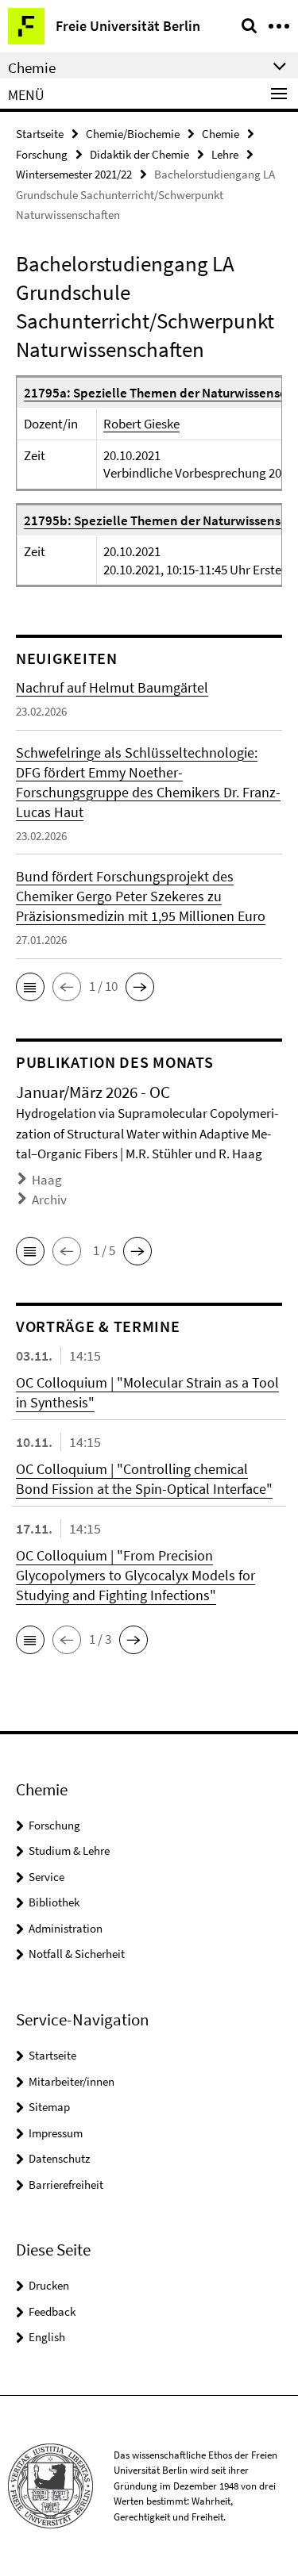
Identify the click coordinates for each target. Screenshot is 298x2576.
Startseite (40, 134)
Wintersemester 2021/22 (74, 174)
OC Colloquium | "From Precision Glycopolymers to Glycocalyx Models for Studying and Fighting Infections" (135, 1575)
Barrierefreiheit (66, 2184)
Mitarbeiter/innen (72, 2081)
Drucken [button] (49, 2285)
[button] (30, 987)
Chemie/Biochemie (133, 134)
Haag (47, 1180)
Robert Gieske (141, 424)
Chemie (221, 134)
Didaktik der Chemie (139, 154)
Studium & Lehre (69, 1850)
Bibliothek (54, 1902)
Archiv (49, 1200)
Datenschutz (59, 2158)
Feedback (52, 2311)
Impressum (56, 2133)
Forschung (42, 154)
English (47, 2337)
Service (46, 1877)
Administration (66, 1928)
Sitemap (49, 2107)
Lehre (225, 154)
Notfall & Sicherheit (77, 1954)
